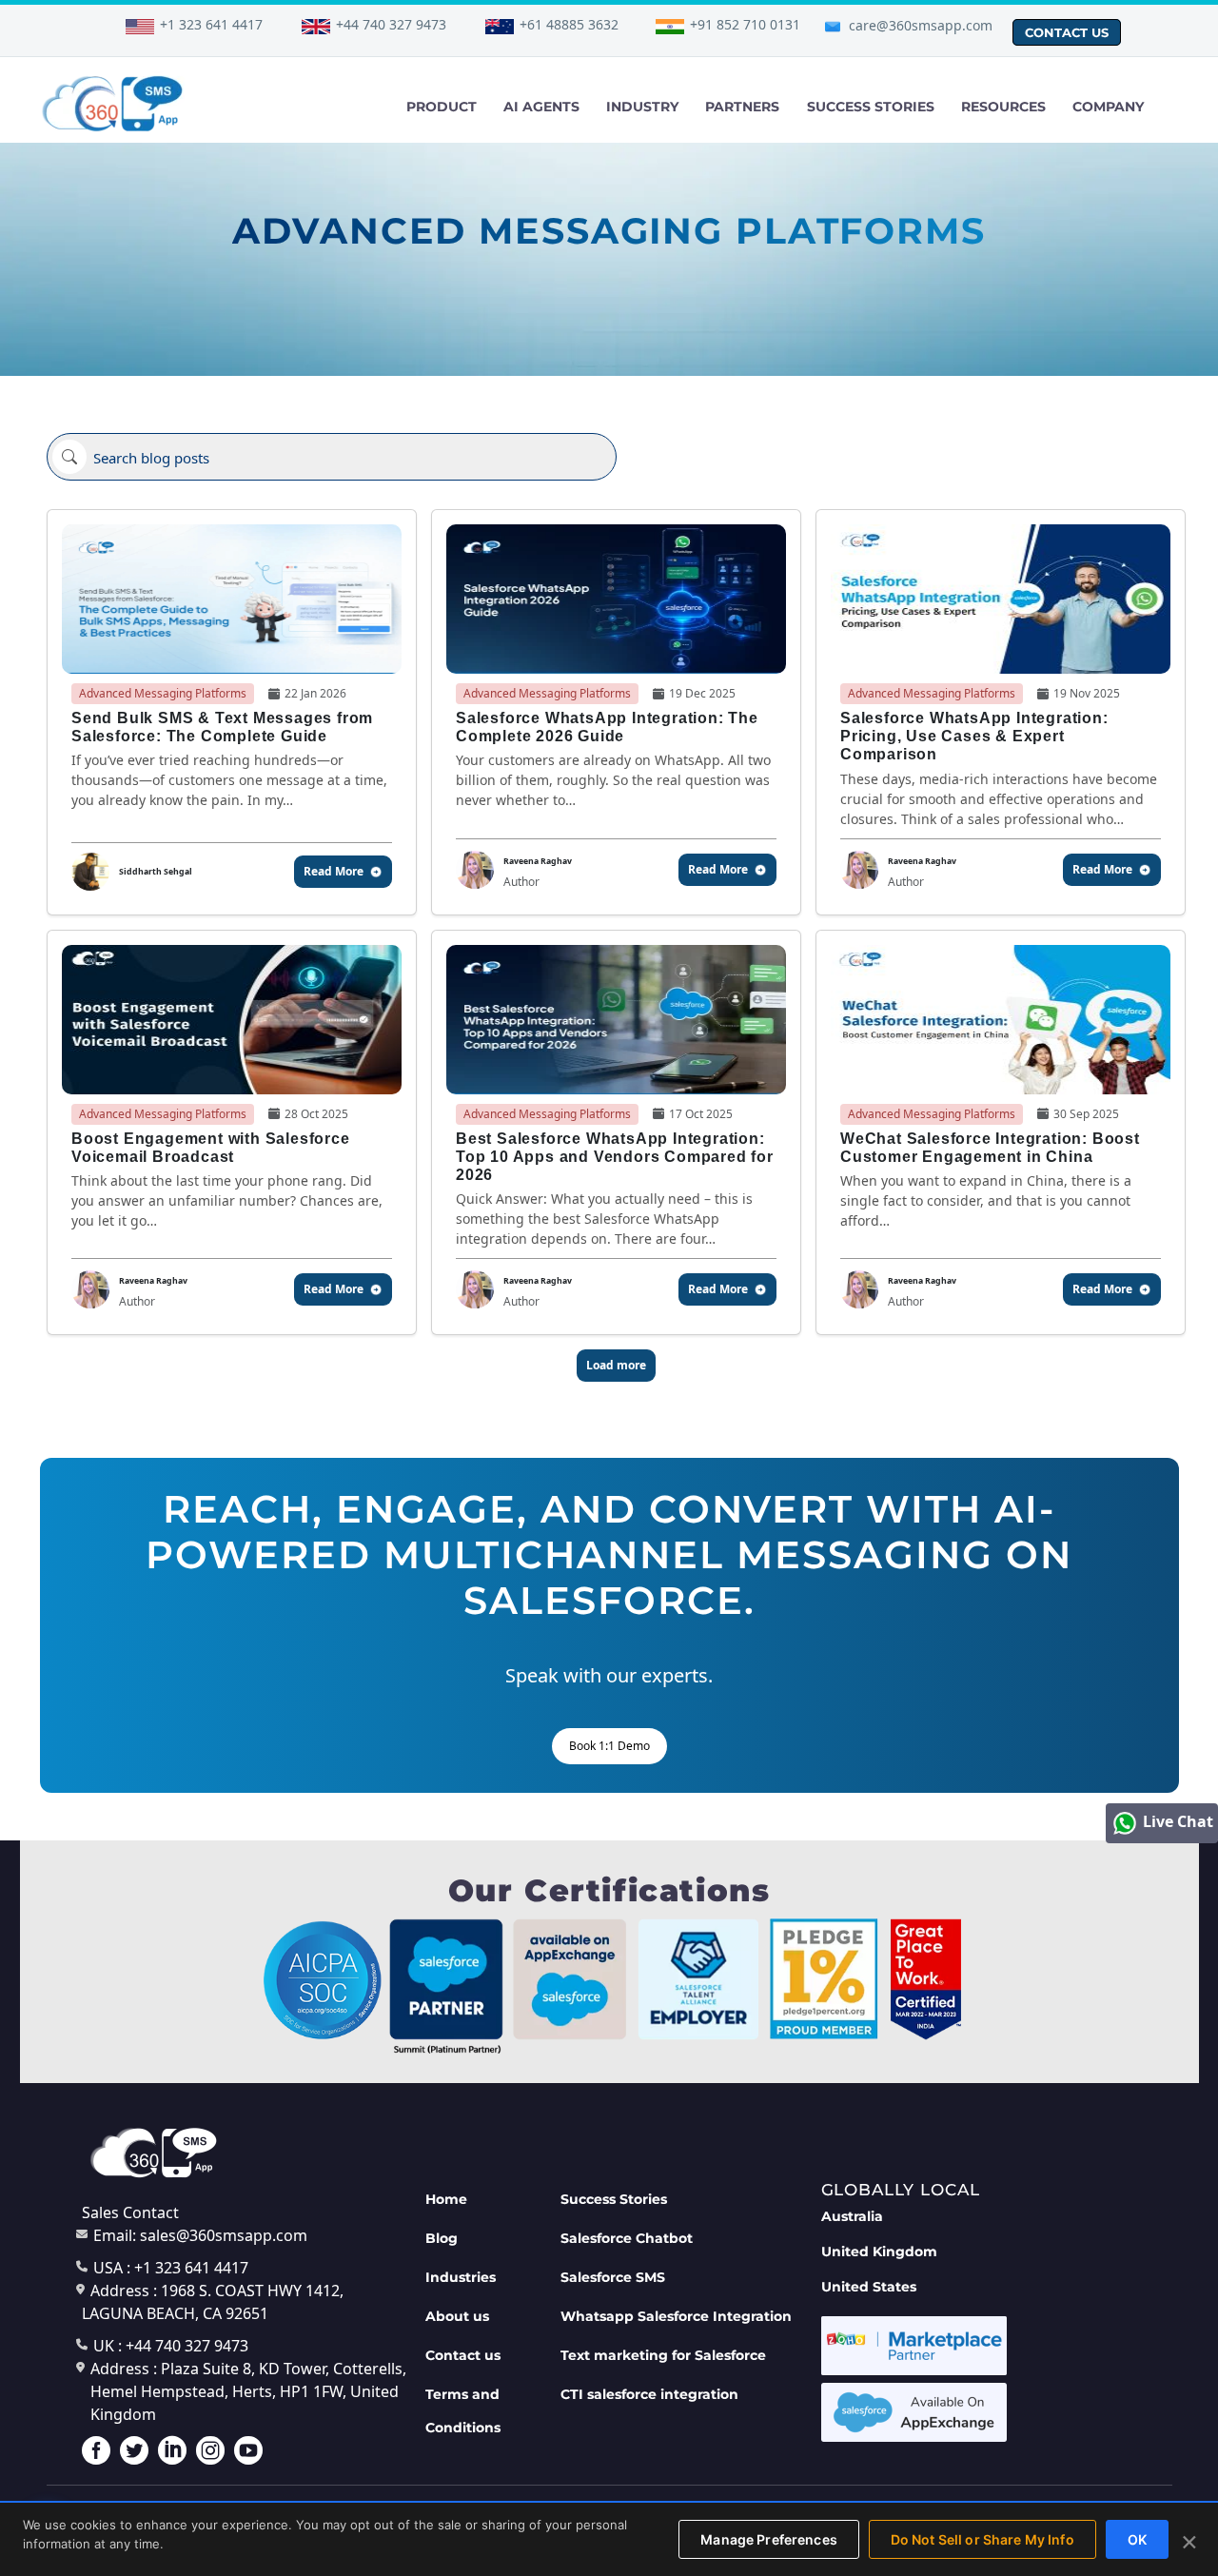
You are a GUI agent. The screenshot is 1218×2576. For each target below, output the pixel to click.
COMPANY (1108, 107)
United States (869, 2287)
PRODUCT (442, 107)
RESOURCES (1003, 107)
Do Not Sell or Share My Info (982, 2539)
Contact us (463, 2355)
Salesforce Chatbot (627, 2238)
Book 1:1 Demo (609, 1746)
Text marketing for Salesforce (663, 2355)
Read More (334, 871)
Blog (442, 2238)
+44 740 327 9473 (391, 24)
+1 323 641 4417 (211, 24)
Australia (852, 2216)
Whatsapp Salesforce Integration (676, 2316)
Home (446, 2199)
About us (457, 2316)
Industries (461, 2277)
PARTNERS (742, 107)
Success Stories (614, 2199)
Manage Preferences (769, 2539)
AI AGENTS (541, 107)
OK (1137, 2539)
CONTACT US (1067, 32)
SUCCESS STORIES (871, 107)
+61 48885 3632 (569, 24)
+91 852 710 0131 (745, 24)
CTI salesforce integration (649, 2394)
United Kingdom (879, 2252)
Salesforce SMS (613, 2277)
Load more (616, 1365)
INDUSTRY (642, 107)
